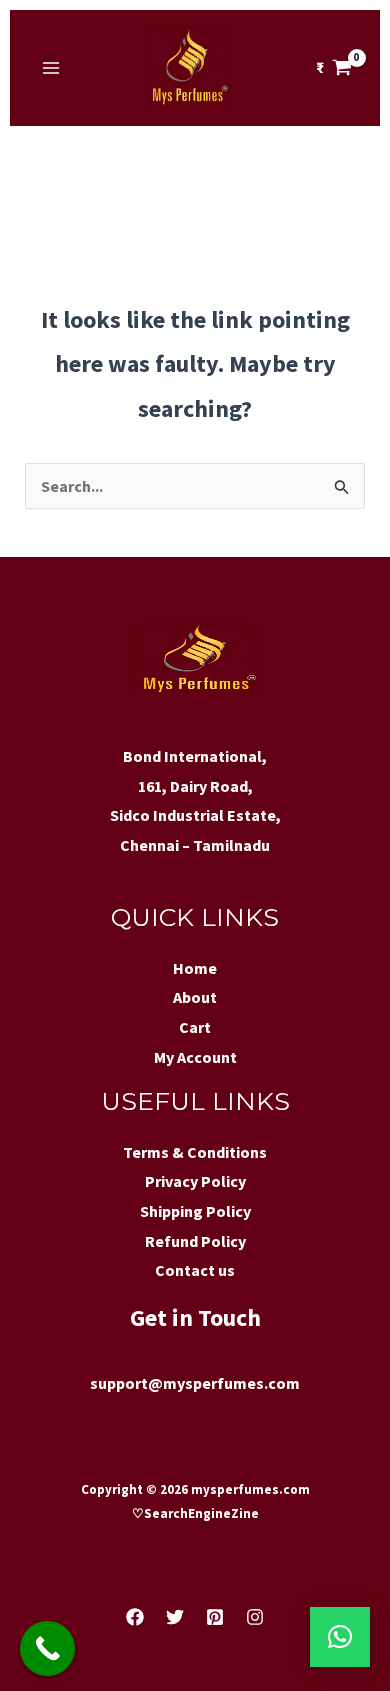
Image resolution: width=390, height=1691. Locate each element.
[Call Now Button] (47, 1648)
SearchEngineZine (203, 1513)
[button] (340, 1637)
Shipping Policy (195, 1211)
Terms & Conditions (195, 1152)
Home (195, 968)
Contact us (195, 1270)
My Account (195, 1057)
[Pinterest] (215, 1617)
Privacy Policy (195, 1181)
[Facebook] (135, 1617)
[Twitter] (175, 1617)
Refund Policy (195, 1241)
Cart (195, 1027)
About (195, 997)
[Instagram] (255, 1617)
